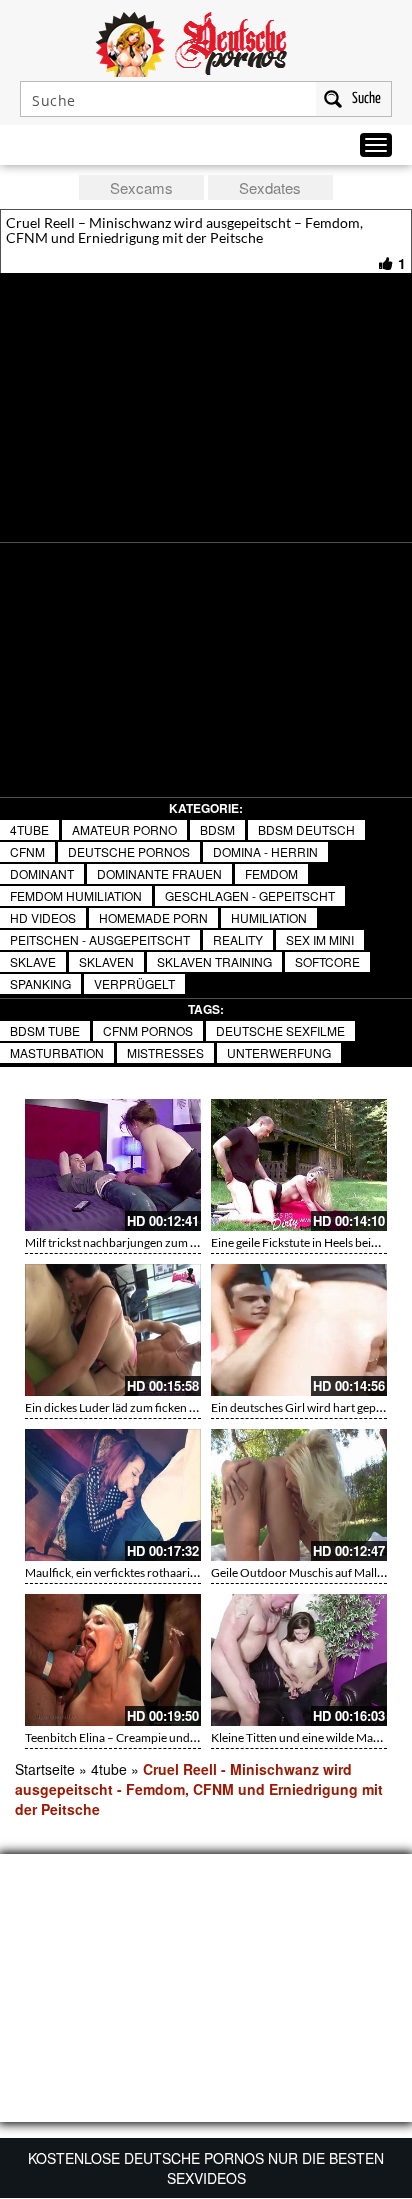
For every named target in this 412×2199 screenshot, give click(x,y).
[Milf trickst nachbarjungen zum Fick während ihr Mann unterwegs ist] (113, 1165)
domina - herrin (265, 851)
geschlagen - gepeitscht (250, 895)
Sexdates (270, 187)
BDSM (217, 829)
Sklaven (106, 961)
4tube (29, 829)
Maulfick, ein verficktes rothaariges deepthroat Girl (157, 1572)
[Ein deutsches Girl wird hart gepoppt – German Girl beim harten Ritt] (299, 1330)
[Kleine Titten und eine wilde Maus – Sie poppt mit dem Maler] (299, 1660)
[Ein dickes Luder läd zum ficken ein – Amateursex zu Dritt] (113, 1330)
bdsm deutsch (306, 829)
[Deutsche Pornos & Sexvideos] (206, 42)
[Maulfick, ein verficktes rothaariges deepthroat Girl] (113, 1495)
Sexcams (141, 187)
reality (238, 939)
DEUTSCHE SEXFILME (280, 1030)
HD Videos (43, 917)
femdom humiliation (76, 895)
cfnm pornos (148, 1030)
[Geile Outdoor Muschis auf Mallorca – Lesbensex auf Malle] (299, 1495)
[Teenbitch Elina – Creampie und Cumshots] (113, 1660)
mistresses (165, 1052)
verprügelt (134, 983)
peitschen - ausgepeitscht (100, 939)
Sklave (33, 961)
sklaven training (214, 961)
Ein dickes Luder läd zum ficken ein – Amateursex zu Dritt (173, 1407)
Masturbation (57, 1052)
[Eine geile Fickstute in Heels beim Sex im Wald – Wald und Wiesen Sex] (299, 1165)
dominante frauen (159, 873)
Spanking (40, 983)
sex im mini (320, 939)
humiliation (269, 917)
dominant (42, 873)
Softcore (327, 961)
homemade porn (153, 917)
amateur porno (124, 829)
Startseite (45, 1769)
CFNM (27, 851)
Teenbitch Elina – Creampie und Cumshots (135, 1737)
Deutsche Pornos (129, 851)
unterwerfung (279, 1052)
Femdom (271, 873)
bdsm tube (45, 1030)
